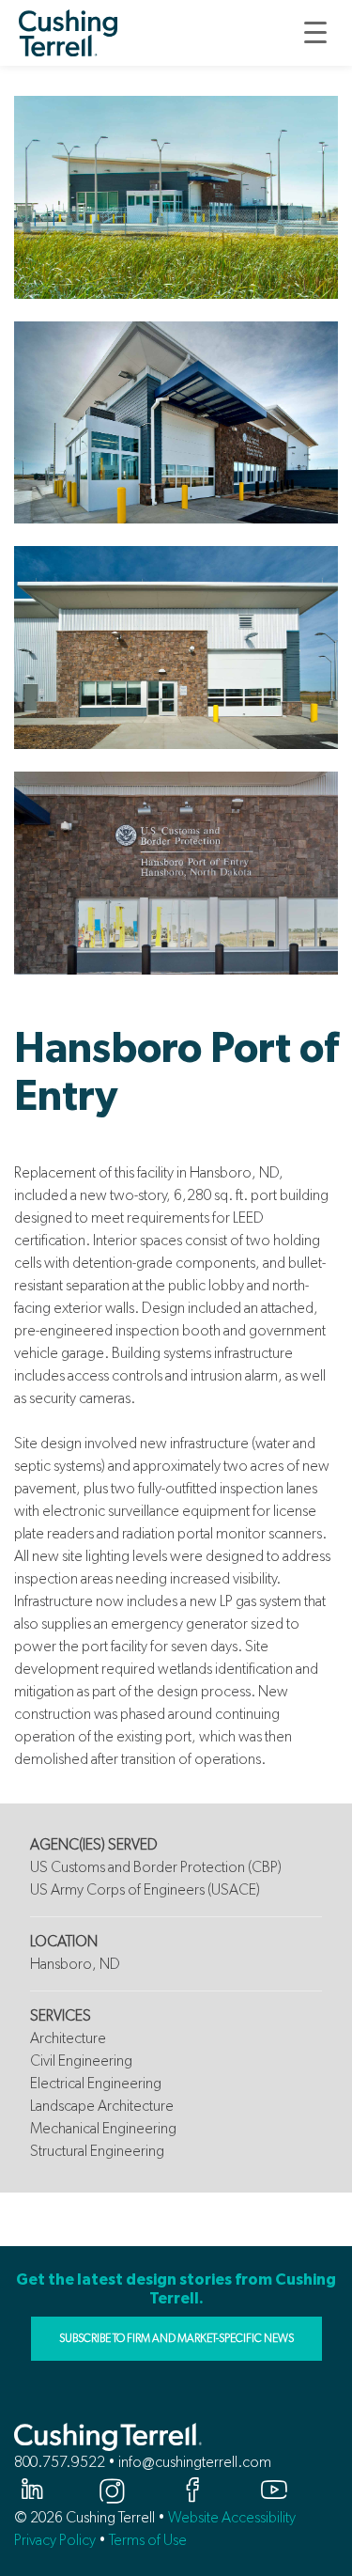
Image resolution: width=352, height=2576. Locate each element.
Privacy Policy (55, 2540)
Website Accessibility (232, 2517)
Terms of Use (148, 2540)
